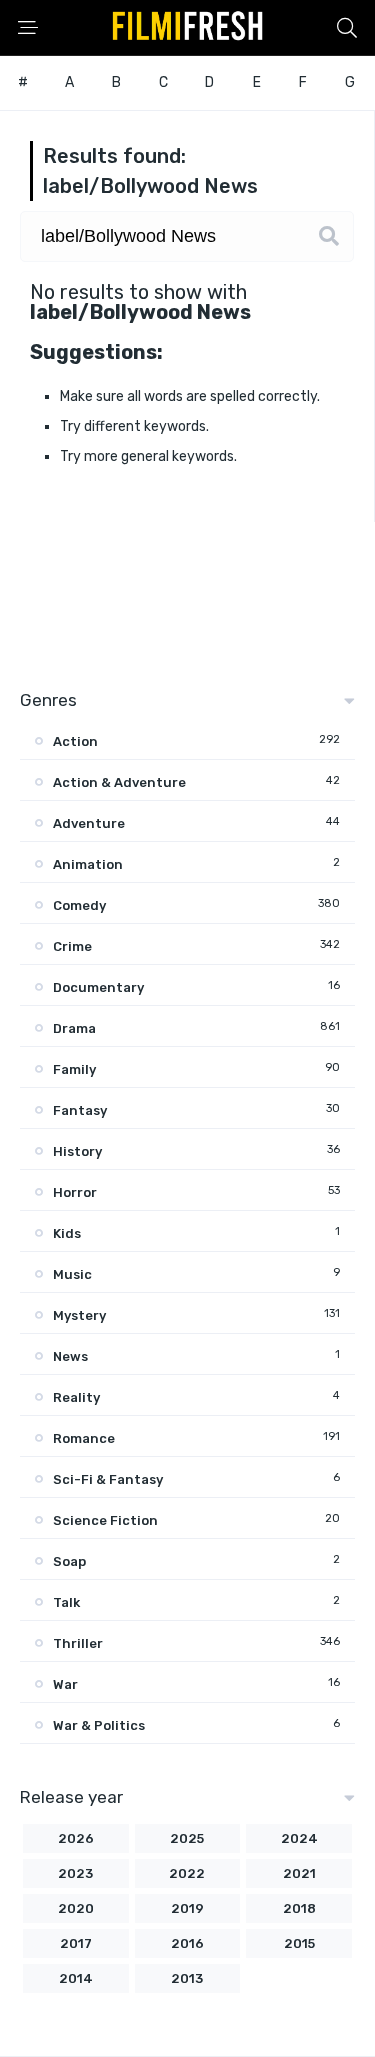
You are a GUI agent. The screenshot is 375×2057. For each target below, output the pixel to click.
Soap (69, 1561)
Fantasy (80, 1110)
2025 (187, 1838)
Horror (75, 1192)
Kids (67, 1233)
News (70, 1356)
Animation (88, 864)
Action (75, 741)
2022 (187, 1873)
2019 (187, 1908)
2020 (76, 1908)
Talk (66, 1602)
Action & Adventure (119, 782)
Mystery (79, 1315)
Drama (74, 1028)
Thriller (78, 1643)
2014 (76, 1978)
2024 (299, 1838)
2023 (75, 1873)
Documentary (98, 987)
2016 (187, 1943)
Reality (76, 1397)
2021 (299, 1873)
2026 (76, 1838)
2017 (76, 1943)
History (77, 1151)
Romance (84, 1438)
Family (74, 1069)
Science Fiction (105, 1520)
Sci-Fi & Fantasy (108, 1479)
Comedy (79, 905)
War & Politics (99, 1725)
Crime (72, 946)
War (65, 1684)
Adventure (89, 823)
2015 (299, 1943)
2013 (187, 1978)
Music (72, 1274)
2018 (299, 1908)
